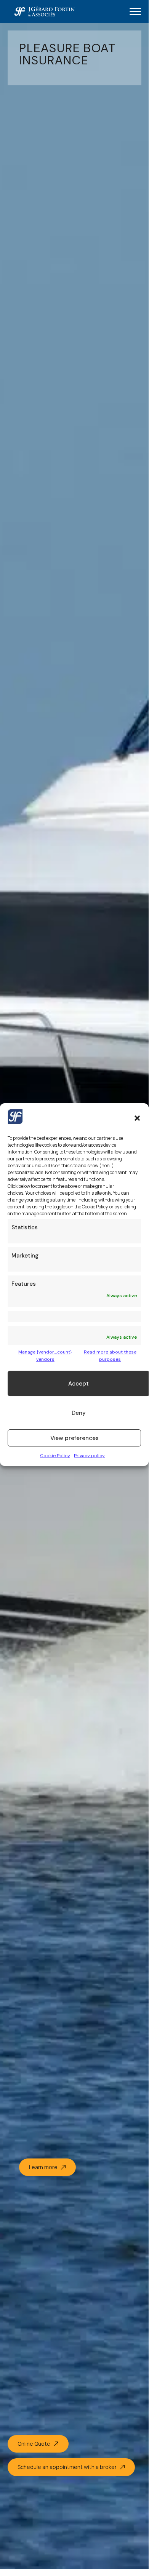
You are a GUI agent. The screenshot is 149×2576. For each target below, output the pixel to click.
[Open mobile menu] (135, 11)
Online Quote (34, 2444)
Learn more (43, 2167)
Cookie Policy (55, 1456)
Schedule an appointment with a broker (67, 2467)
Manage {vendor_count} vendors (45, 1356)
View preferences (74, 1438)
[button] (137, 1118)
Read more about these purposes (110, 1356)
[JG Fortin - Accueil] (44, 11)
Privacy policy (89, 1456)
